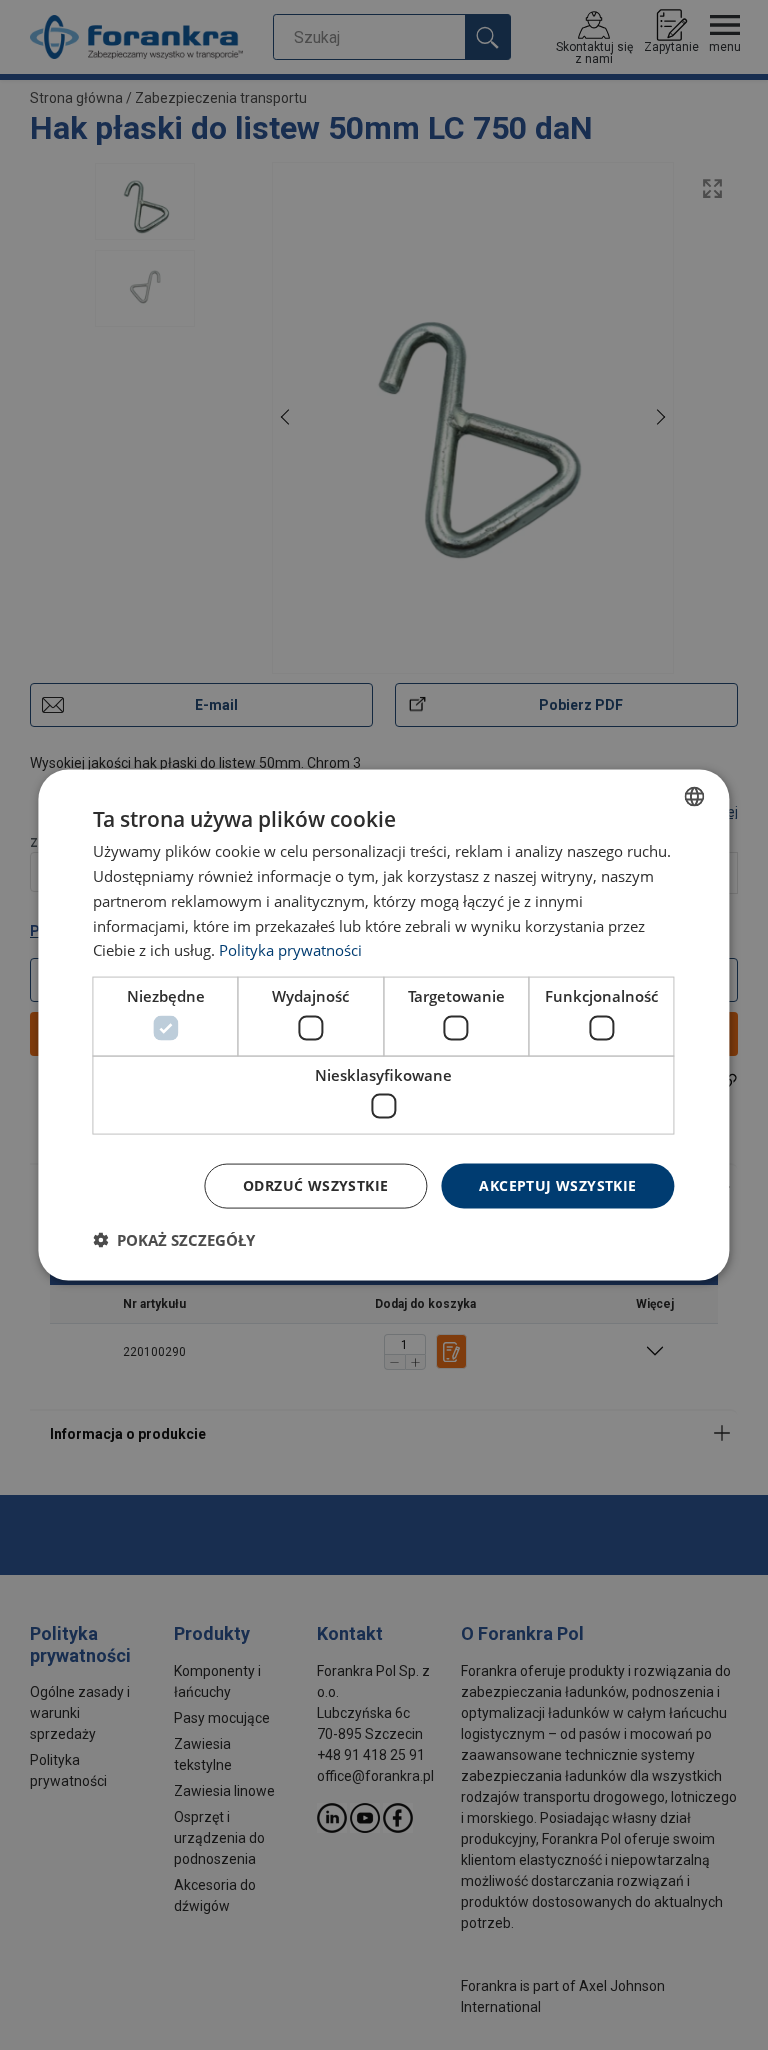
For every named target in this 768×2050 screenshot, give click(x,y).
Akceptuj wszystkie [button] (557, 1185)
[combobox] (695, 797)
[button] (174, 1239)
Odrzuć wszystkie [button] (315, 1185)
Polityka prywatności (290, 950)
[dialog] (383, 1025)
